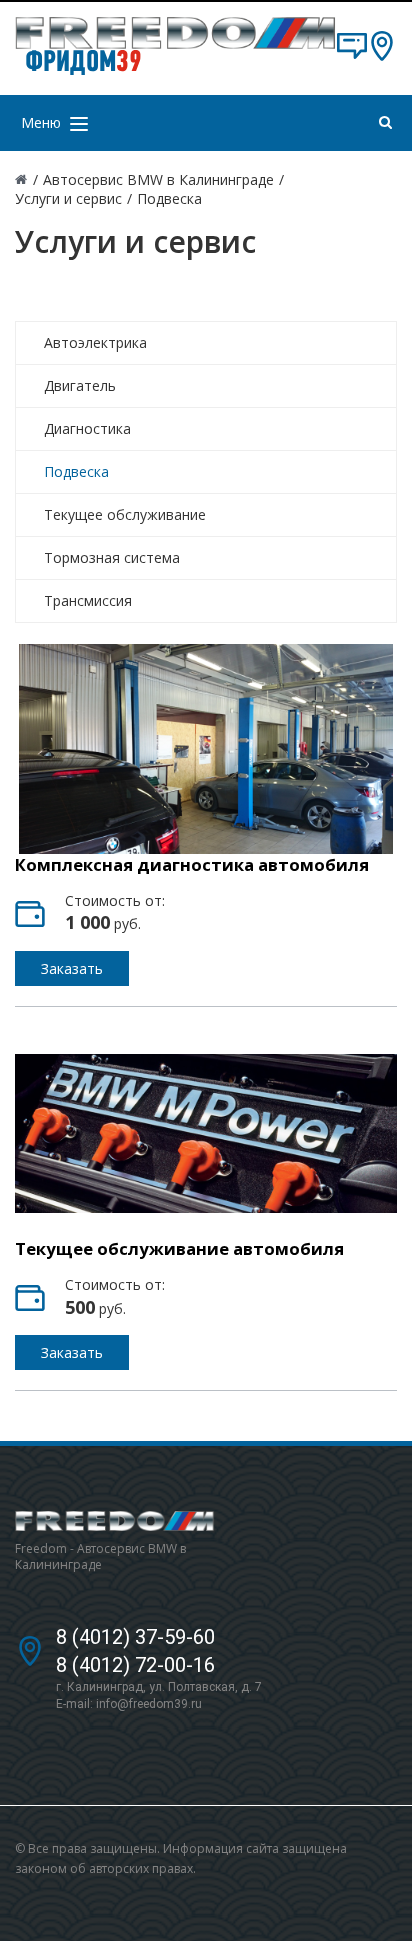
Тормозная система (112, 557)
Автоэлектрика (95, 342)
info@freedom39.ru (149, 1704)
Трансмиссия (88, 600)
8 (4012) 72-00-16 (135, 1665)
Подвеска (76, 471)
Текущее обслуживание (125, 514)
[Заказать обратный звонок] (352, 55)
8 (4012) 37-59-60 (135, 1637)
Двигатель (80, 385)
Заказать (72, 968)
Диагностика (87, 428)
